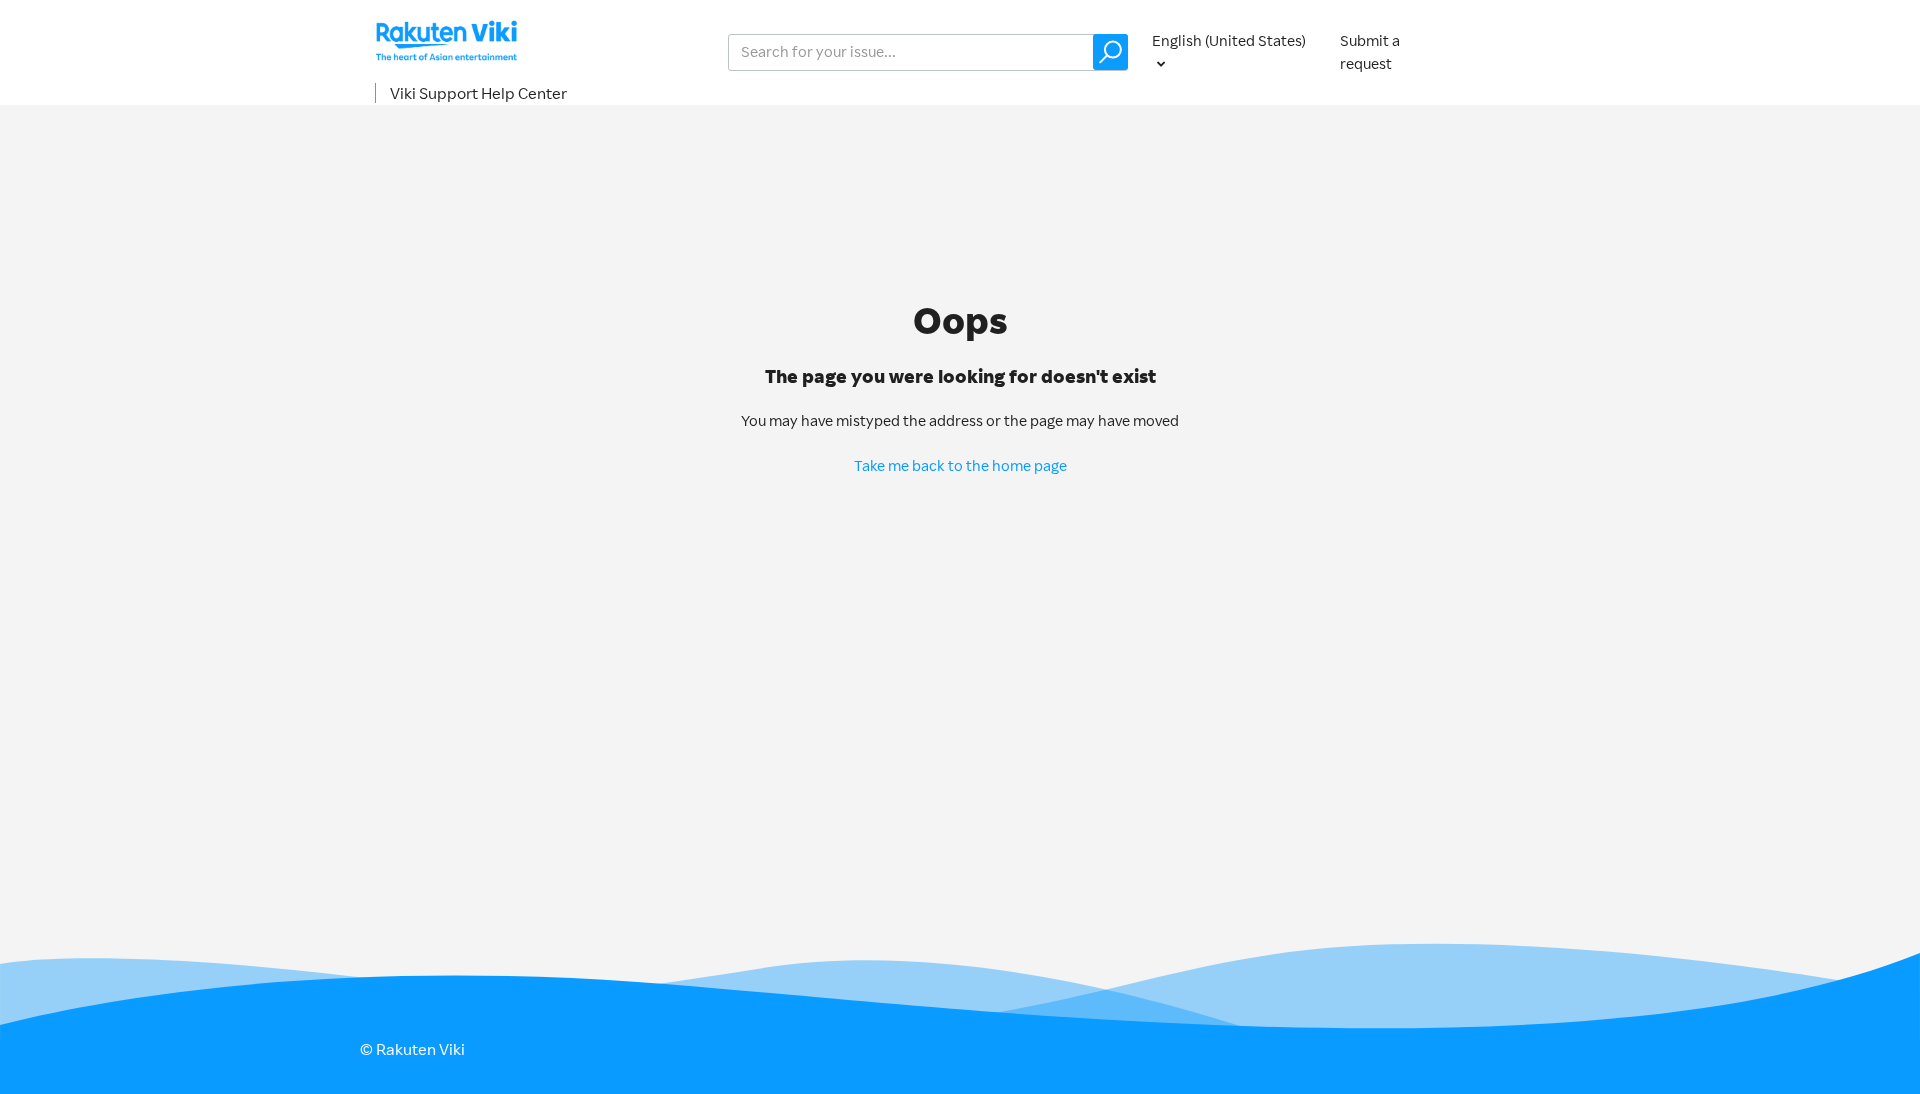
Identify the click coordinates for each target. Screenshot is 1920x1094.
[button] (1110, 52)
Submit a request (1370, 52)
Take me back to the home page (960, 465)
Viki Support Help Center (478, 93)
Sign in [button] (1518, 51)
